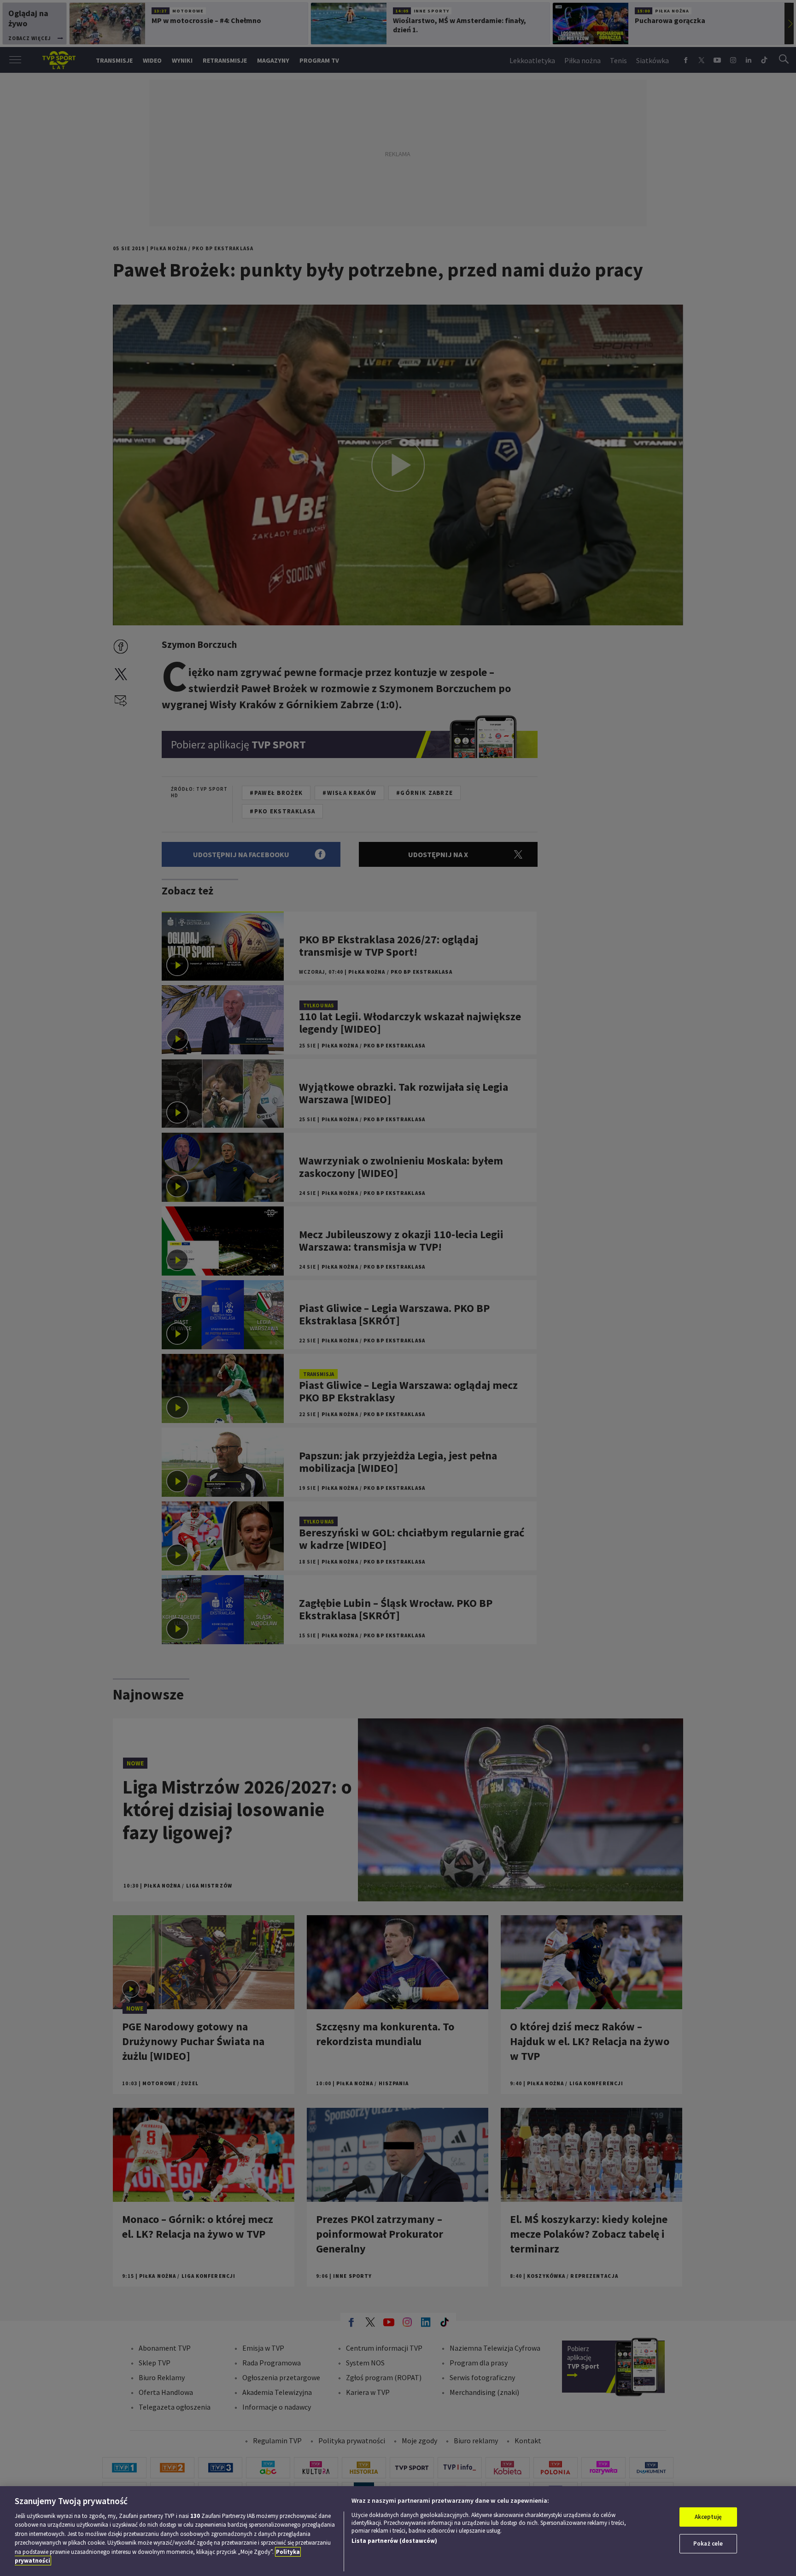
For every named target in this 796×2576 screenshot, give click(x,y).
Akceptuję (708, 2517)
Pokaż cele (708, 2544)
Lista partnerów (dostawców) (394, 2541)
